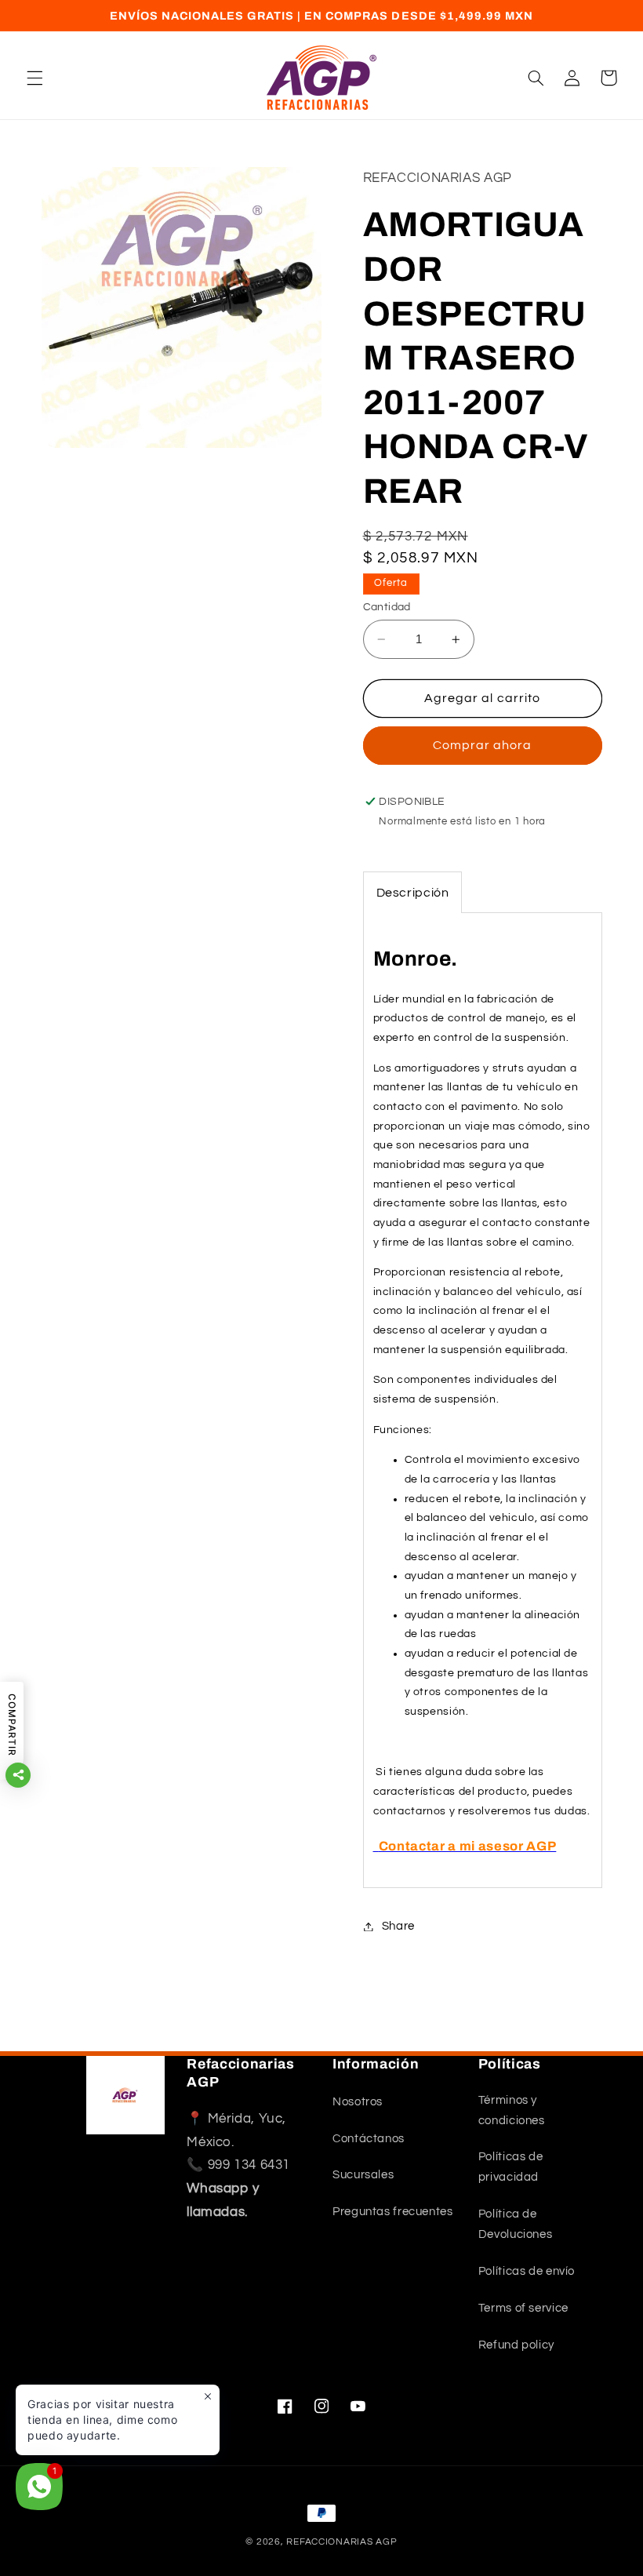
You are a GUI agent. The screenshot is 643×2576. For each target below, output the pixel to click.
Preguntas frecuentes (393, 2212)
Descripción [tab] (413, 893)
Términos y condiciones (512, 2110)
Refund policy (516, 2345)
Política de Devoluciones (516, 2224)
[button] (35, 78)
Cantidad (387, 607)
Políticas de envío (527, 2271)
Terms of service (523, 2308)
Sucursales (363, 2175)
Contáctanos (369, 2139)
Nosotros (358, 2102)
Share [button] (398, 1926)
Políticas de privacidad (511, 2167)
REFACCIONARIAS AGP (341, 2542)
